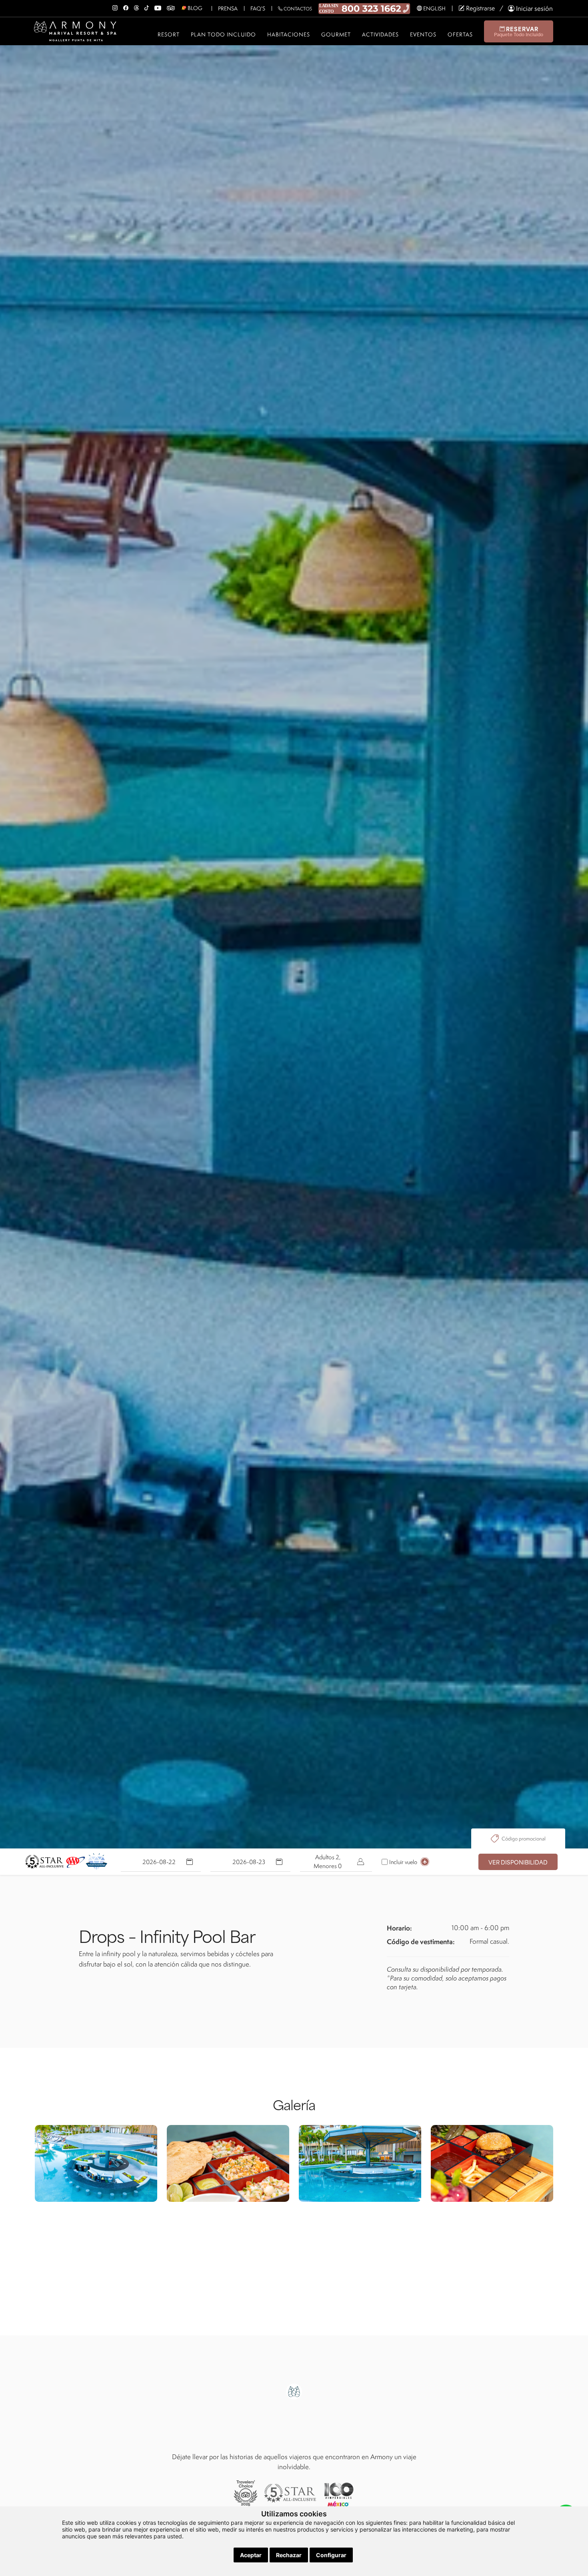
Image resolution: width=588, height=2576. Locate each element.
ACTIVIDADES (380, 34)
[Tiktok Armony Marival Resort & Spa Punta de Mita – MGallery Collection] (147, 6)
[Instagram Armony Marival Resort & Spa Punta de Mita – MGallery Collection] (115, 6)
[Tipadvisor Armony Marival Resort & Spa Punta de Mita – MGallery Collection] (171, 6)
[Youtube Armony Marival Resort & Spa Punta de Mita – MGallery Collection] (158, 6)
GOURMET (336, 34)
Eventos (423, 34)
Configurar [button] (331, 2555)
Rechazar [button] (289, 2555)
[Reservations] (364, 8)
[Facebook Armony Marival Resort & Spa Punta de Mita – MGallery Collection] (126, 6)
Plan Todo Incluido (223, 34)
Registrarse (480, 8)
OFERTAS (460, 34)
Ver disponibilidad (518, 1862)
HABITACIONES (289, 34)
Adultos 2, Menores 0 (328, 1861)
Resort (169, 34)
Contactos (297, 9)
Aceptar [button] (251, 2555)
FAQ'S (258, 8)
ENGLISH (434, 8)
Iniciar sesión (534, 8)
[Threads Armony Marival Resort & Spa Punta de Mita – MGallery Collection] (136, 6)
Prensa (228, 8)
